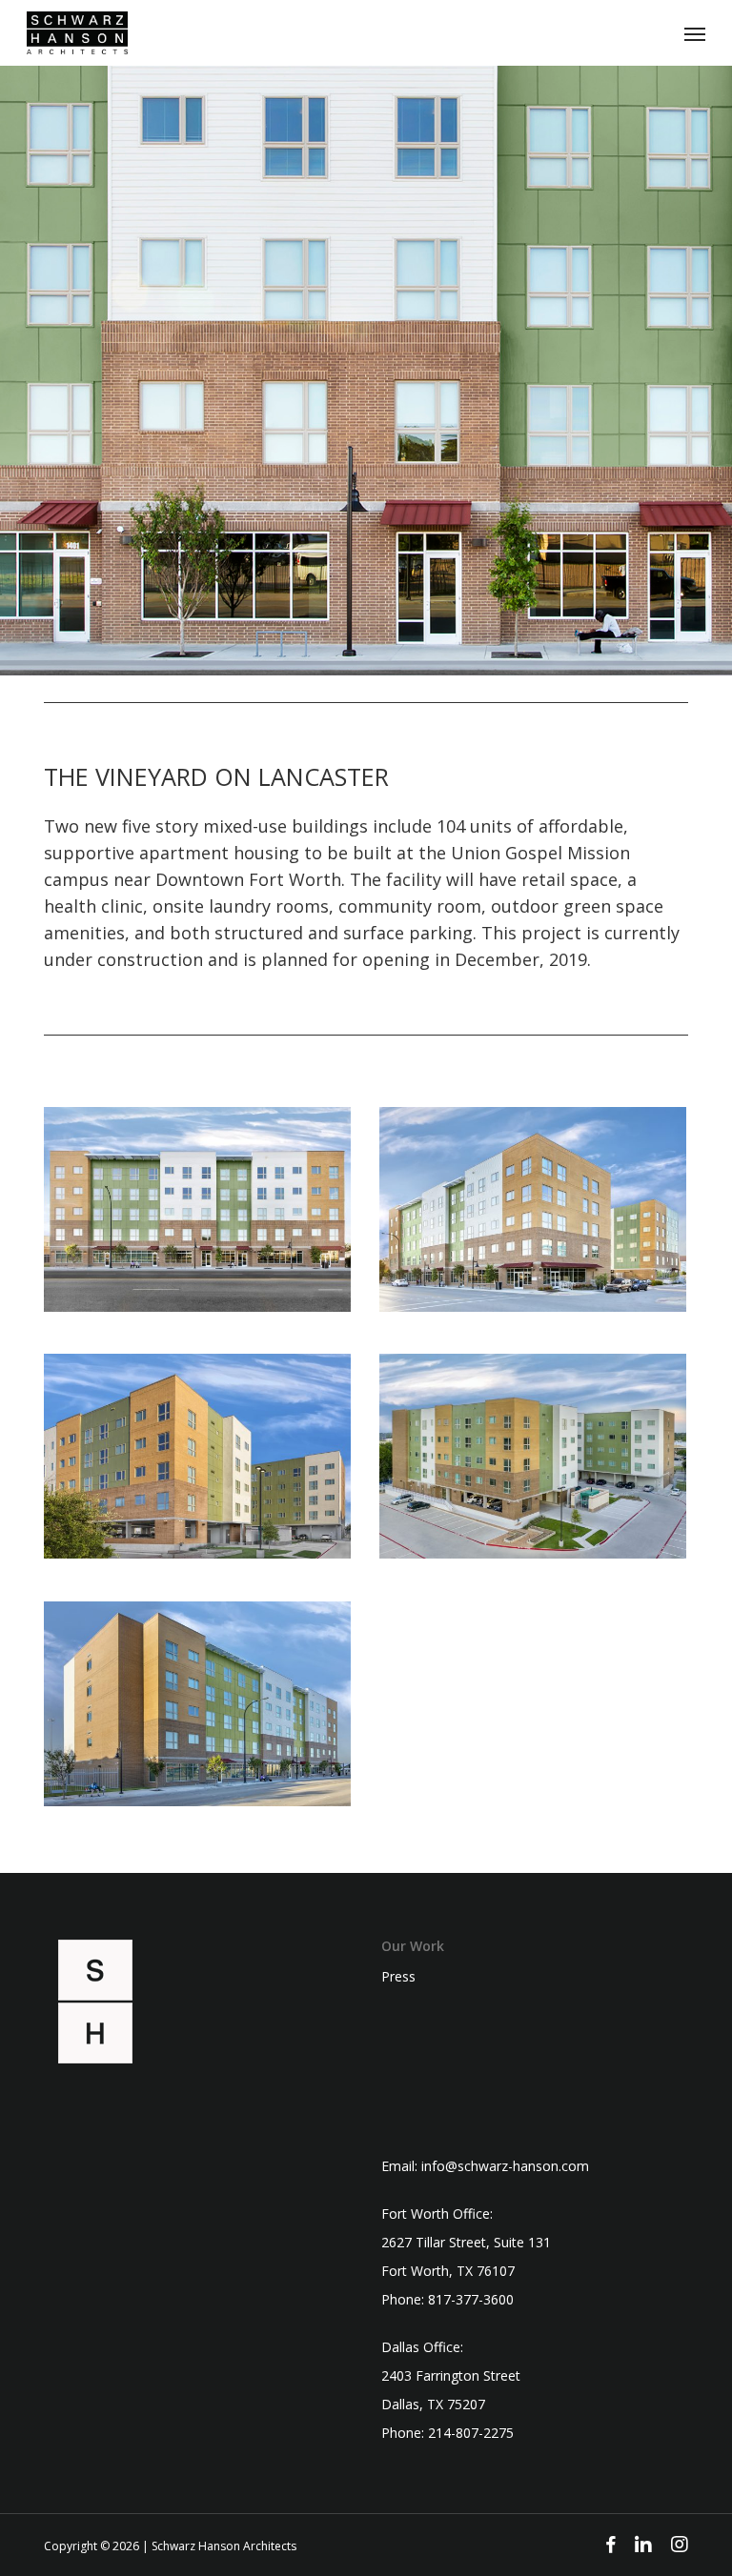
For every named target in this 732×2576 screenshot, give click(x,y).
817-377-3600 (471, 2299)
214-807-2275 (471, 2433)
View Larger (202, 1195)
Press (398, 1977)
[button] (695, 33)
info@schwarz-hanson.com (505, 2166)
